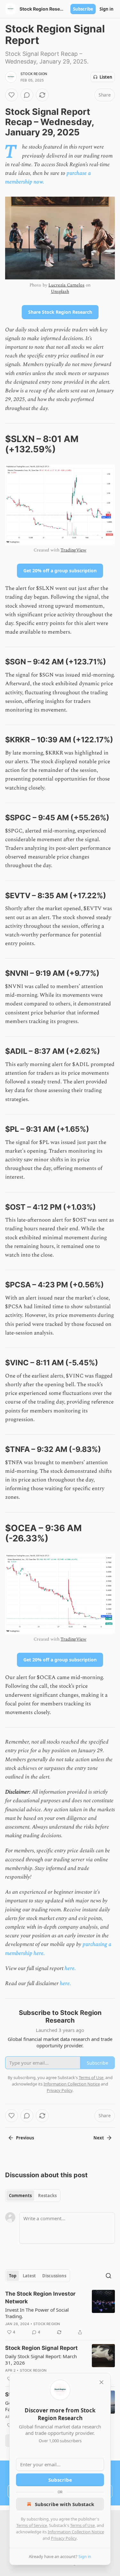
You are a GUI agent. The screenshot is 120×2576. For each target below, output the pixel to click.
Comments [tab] (20, 2196)
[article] (60, 2313)
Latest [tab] (29, 2276)
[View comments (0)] (27, 95)
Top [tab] (13, 2276)
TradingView (73, 550)
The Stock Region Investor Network (40, 2298)
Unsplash (60, 291)
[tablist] (33, 2196)
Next (99, 2138)
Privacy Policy (64, 2538)
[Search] (108, 2276)
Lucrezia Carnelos (66, 285)
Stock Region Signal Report (41, 2348)
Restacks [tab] (47, 2196)
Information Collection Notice (76, 2532)
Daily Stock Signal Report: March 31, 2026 (41, 2359)
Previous (25, 2138)
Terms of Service (32, 2525)
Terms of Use (82, 2525)
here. (70, 1968)
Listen (106, 77)
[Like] (12, 95)
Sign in (107, 9)
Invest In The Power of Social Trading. (37, 2313)
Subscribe (83, 9)
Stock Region (34, 74)
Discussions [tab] (54, 2276)
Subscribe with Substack (64, 2504)
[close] (101, 2382)
